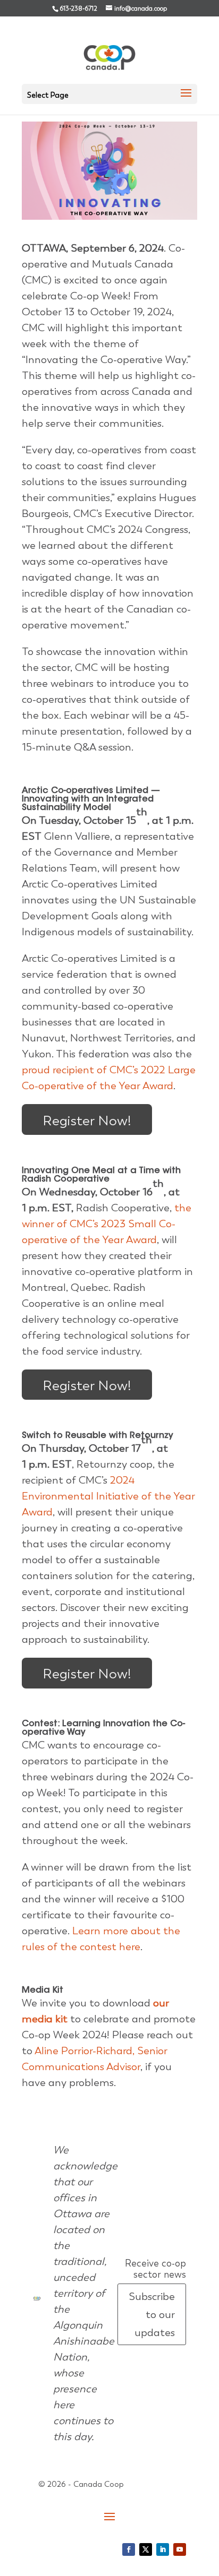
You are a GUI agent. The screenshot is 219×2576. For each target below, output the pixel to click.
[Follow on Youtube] (180, 2549)
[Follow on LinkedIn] (163, 2549)
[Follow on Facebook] (129, 2549)
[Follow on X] (146, 2549)
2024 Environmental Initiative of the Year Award (108, 1496)
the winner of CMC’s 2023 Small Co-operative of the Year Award (107, 1224)
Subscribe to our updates (152, 2314)
